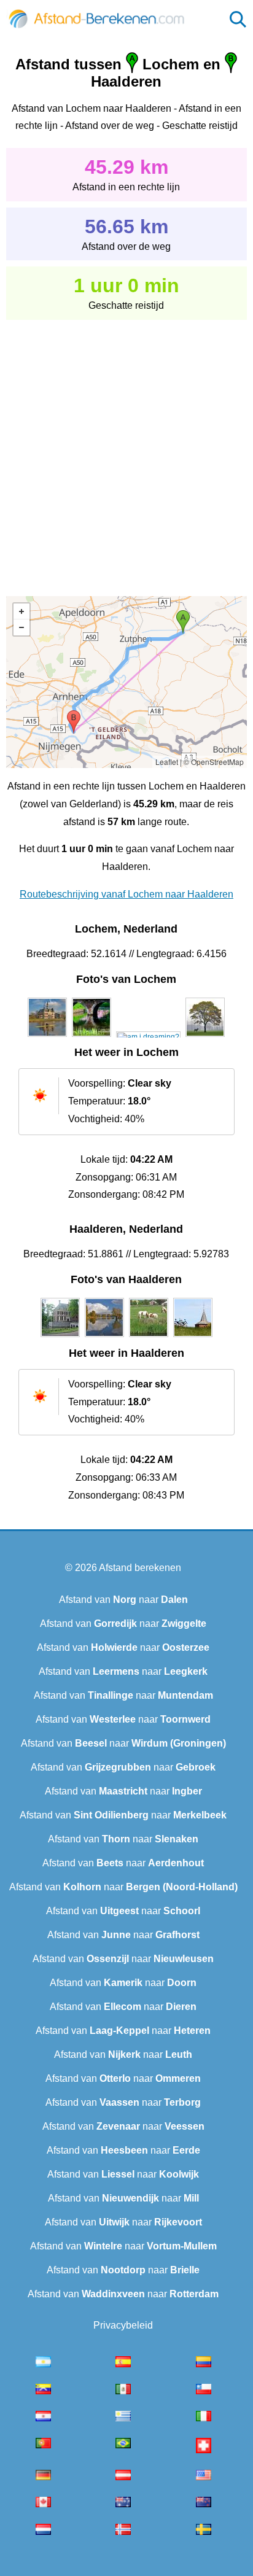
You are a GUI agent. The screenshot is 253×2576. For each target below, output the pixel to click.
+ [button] (21, 611)
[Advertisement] (126, 449)
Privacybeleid (123, 2325)
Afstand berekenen (140, 1568)
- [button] (21, 627)
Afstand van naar (123, 1600)
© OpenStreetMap (214, 762)
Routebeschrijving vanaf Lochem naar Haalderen (126, 894)
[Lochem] (47, 1037)
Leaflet (167, 762)
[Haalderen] (60, 1337)
